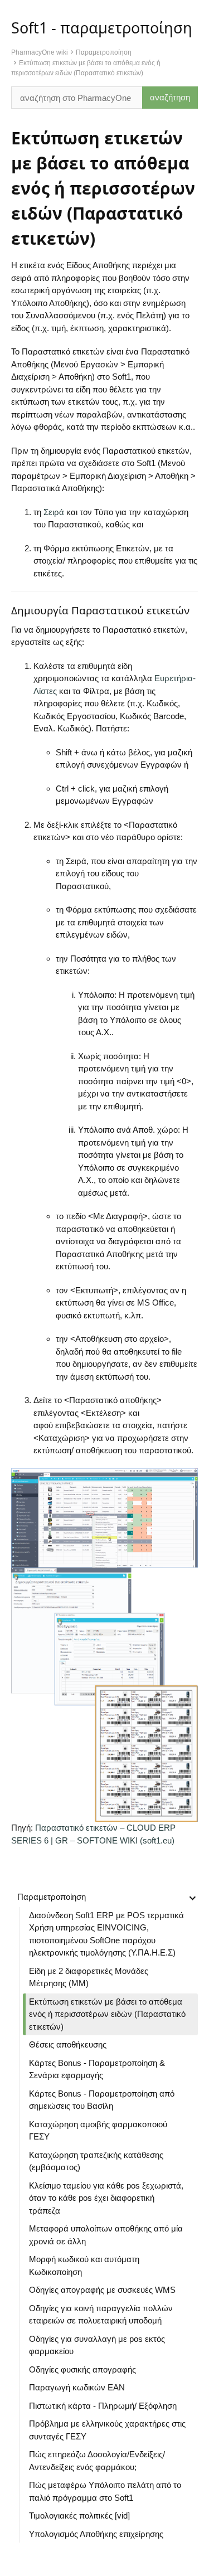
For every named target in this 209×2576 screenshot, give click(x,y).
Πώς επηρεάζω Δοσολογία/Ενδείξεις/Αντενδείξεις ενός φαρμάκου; (97, 2461)
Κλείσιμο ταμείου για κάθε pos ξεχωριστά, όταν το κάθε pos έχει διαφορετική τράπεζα (106, 2198)
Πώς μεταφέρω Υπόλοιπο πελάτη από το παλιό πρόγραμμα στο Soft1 (105, 2491)
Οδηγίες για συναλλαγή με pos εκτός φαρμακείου (97, 2345)
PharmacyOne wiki (40, 52)
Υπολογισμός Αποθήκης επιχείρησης (96, 2534)
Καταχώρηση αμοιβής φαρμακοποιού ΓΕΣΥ (98, 2131)
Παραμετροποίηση (104, 52)
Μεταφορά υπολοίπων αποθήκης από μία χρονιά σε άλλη (106, 2235)
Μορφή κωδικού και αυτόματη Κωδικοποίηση (84, 2265)
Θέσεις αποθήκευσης (68, 2044)
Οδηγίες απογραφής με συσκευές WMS (102, 2290)
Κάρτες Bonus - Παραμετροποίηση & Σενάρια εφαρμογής (97, 2069)
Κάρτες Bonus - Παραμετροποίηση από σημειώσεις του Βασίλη (102, 2100)
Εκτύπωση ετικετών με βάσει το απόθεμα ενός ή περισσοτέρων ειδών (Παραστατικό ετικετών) (107, 2014)
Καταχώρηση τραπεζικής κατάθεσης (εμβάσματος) (96, 2161)
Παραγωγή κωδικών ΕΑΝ (78, 2387)
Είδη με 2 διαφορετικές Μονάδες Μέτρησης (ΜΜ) (89, 1977)
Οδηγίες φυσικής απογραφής (82, 2369)
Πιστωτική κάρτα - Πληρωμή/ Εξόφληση (103, 2406)
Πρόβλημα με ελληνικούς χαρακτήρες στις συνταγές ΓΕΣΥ (107, 2430)
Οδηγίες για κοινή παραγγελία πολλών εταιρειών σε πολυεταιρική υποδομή (101, 2315)
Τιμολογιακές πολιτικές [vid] (79, 2516)
